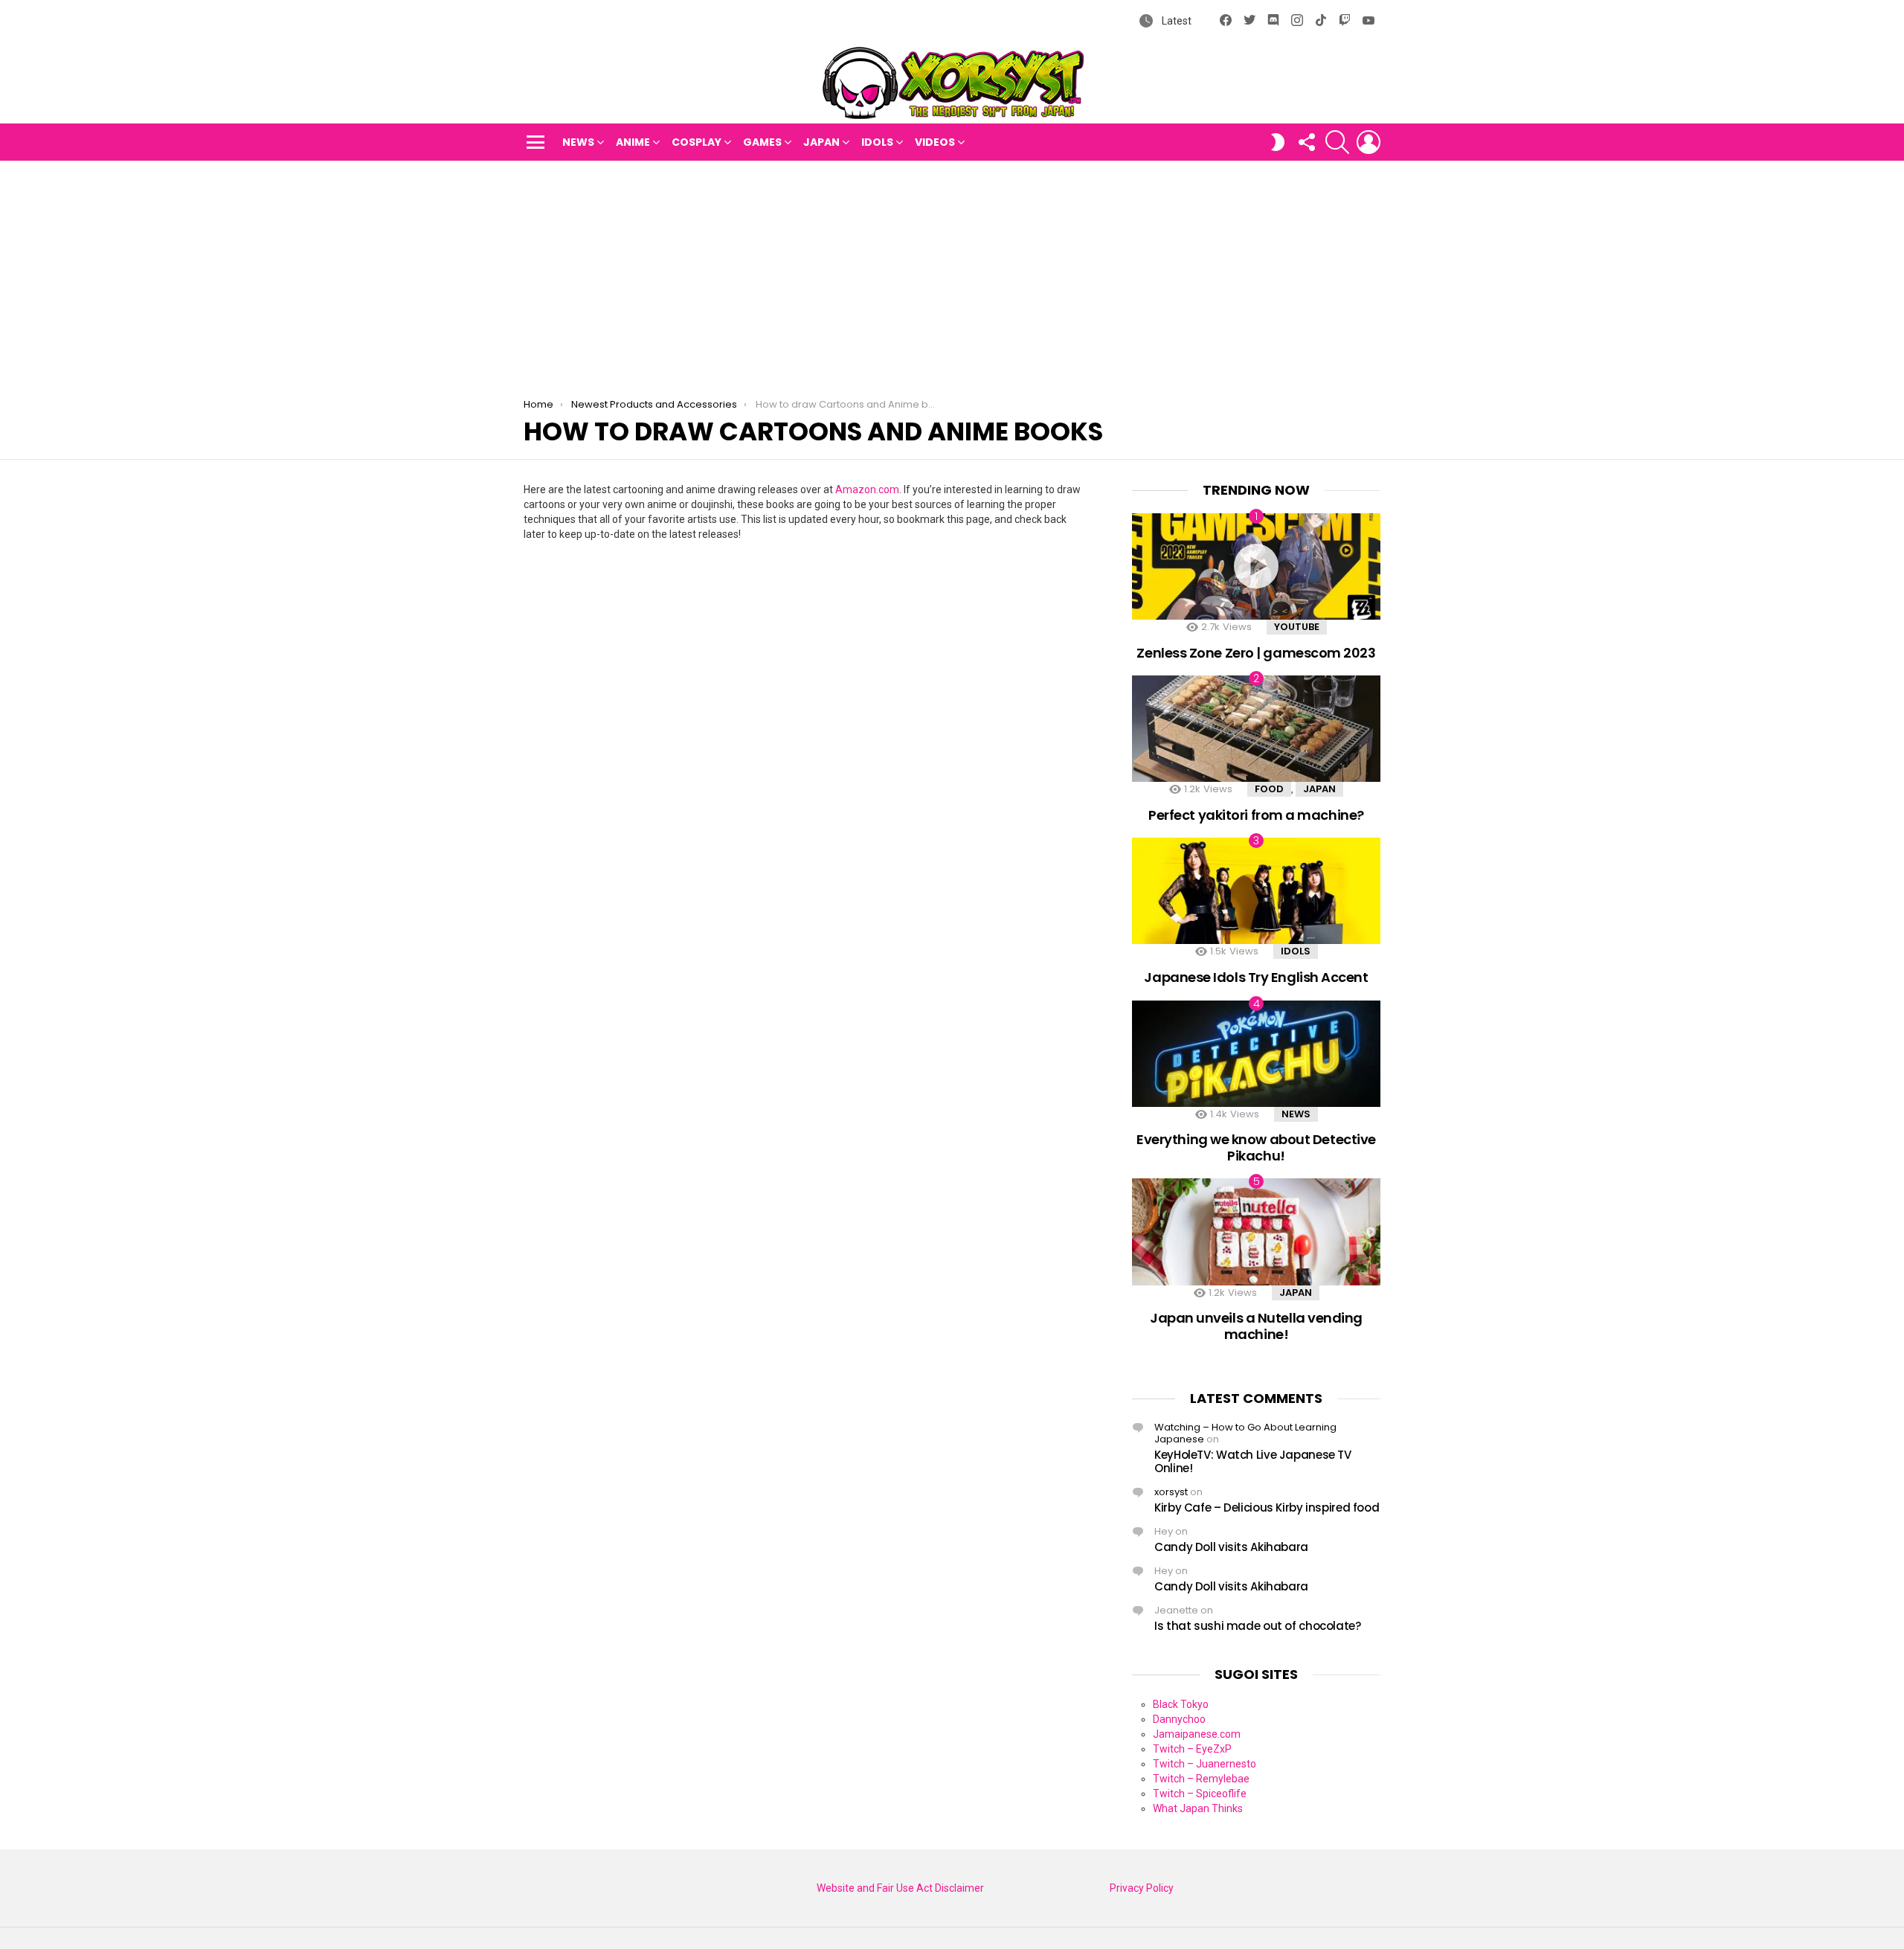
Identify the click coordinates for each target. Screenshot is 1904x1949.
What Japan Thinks (1198, 1808)
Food (1269, 789)
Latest (1175, 21)
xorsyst (1171, 1492)
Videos (935, 142)
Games (762, 142)
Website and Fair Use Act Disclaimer (900, 1888)
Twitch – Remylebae (1201, 1779)
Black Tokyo (1181, 1704)
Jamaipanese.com (1197, 1734)
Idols (877, 142)
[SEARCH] (1337, 142)
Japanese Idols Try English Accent (1256, 977)
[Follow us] (1306, 142)
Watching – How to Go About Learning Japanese (1245, 1433)
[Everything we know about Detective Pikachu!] (1256, 1054)
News (578, 142)
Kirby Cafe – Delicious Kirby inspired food (1267, 1507)
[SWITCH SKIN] (1278, 142)
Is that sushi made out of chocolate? (1258, 1626)
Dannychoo (1179, 1719)
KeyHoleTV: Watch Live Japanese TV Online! (1253, 1461)
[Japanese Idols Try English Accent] (1256, 891)
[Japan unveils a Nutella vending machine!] (1256, 1232)
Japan (821, 142)
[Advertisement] (952, 272)
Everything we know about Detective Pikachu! (1256, 1147)
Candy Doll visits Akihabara (1231, 1547)
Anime (633, 142)
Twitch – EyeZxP (1192, 1749)
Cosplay (697, 142)
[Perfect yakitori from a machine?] (1256, 729)
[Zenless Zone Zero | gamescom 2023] (1256, 566)
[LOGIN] (1368, 142)
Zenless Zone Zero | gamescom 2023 (1256, 653)
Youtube (1297, 627)
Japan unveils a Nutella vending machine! (1256, 1326)
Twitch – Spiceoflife (1200, 1794)
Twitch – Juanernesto (1205, 1764)
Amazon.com (867, 489)
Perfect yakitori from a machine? (1256, 815)
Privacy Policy (1142, 1888)
